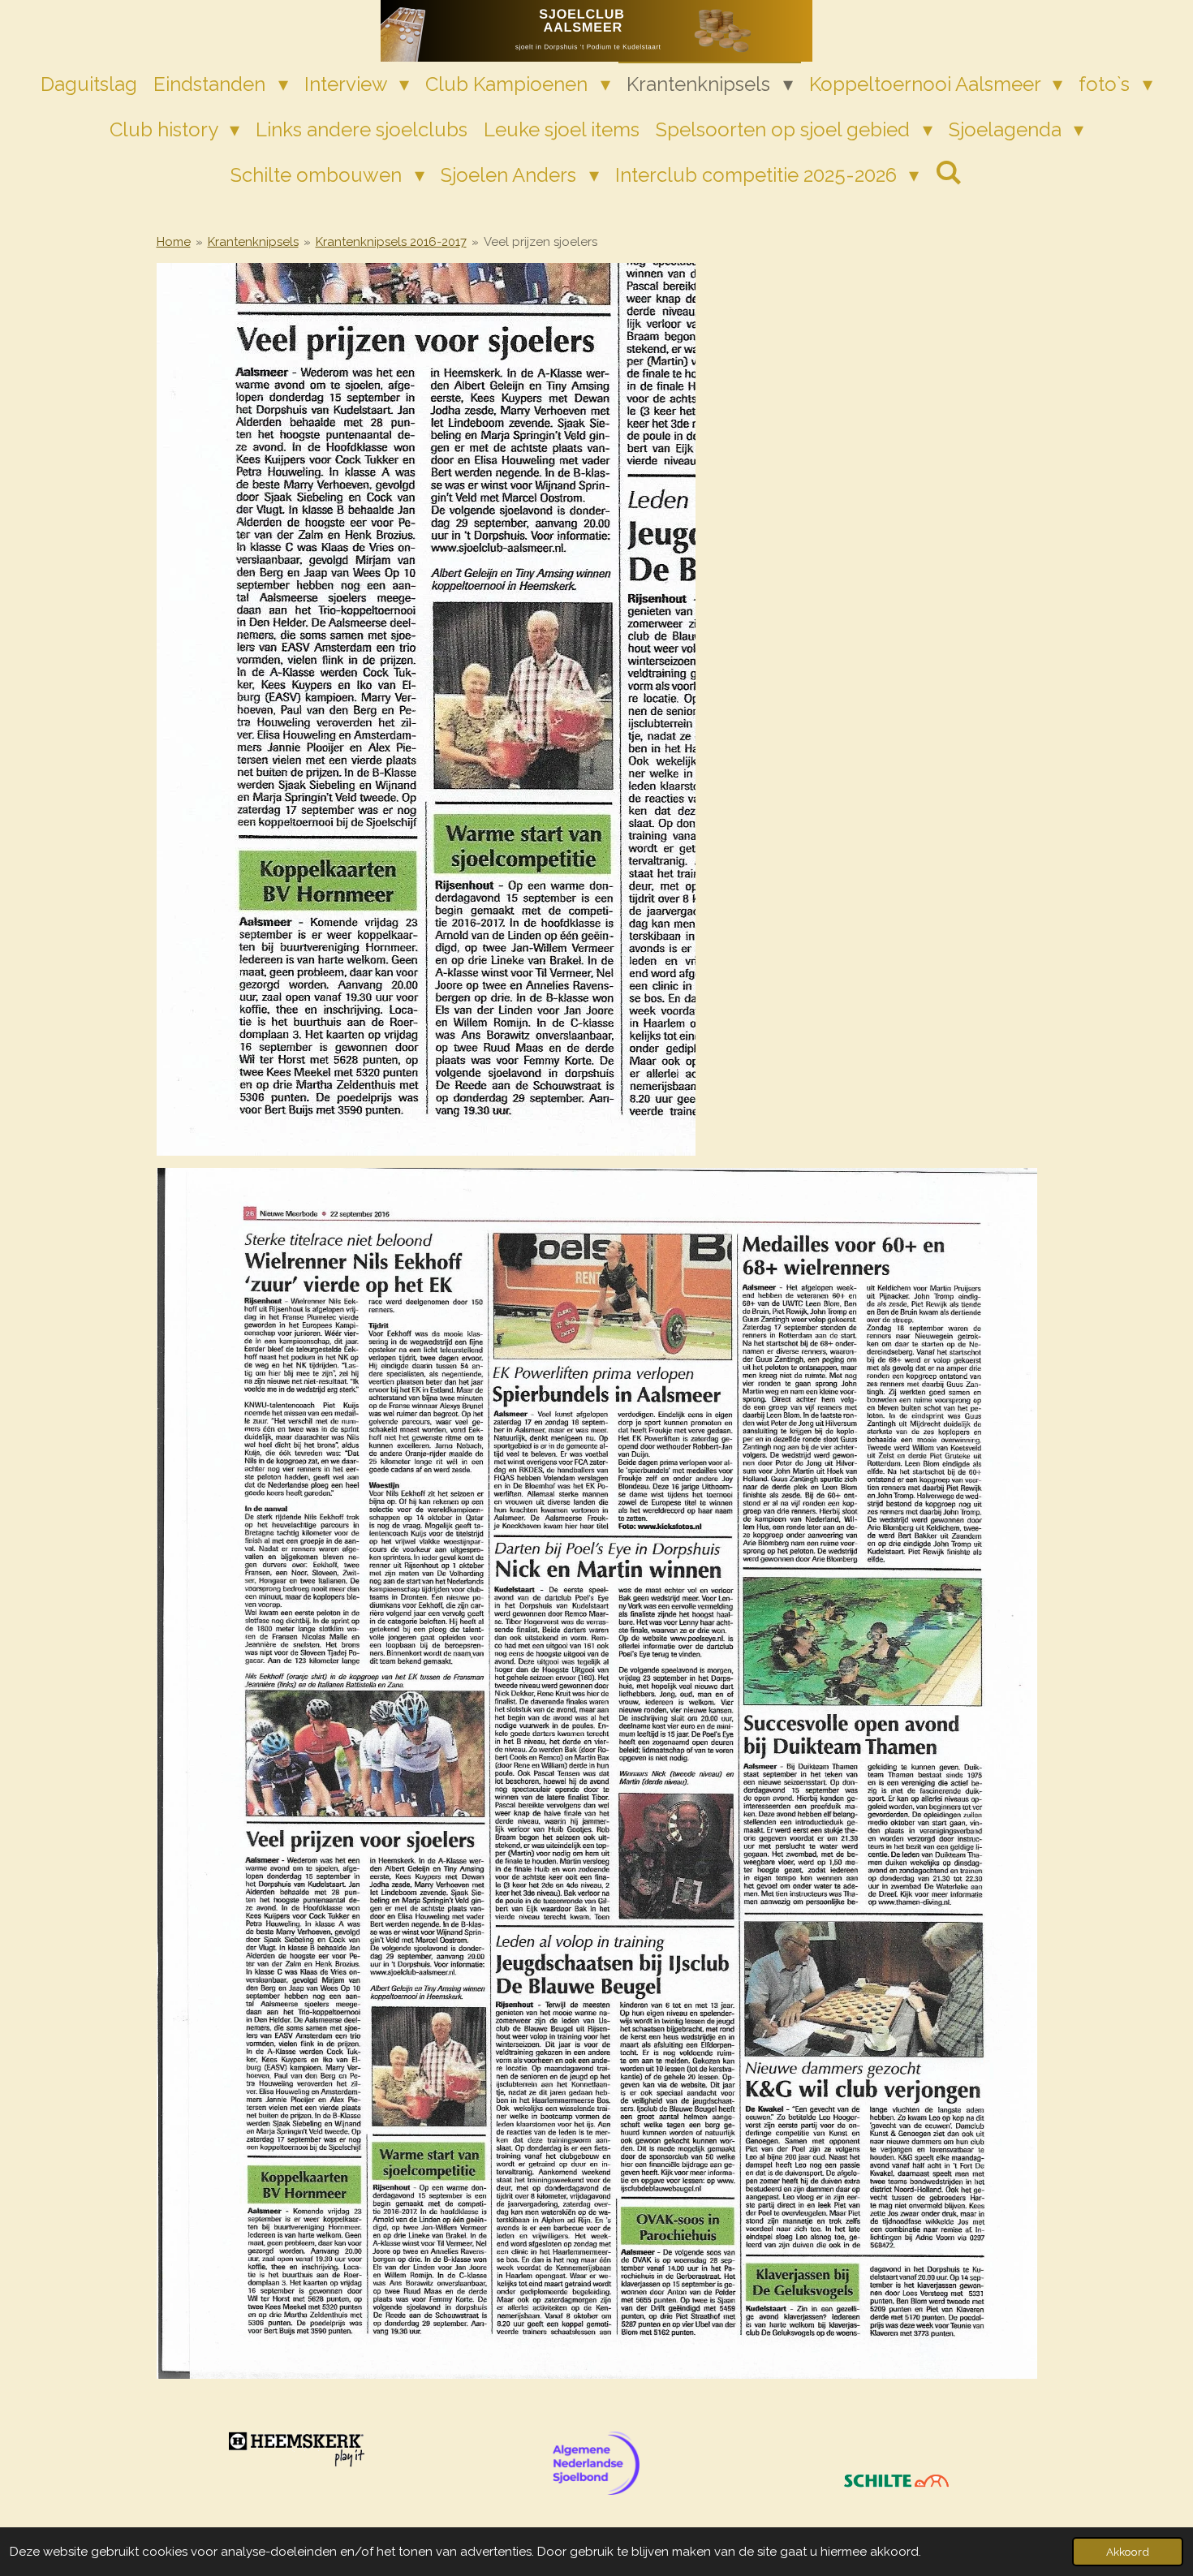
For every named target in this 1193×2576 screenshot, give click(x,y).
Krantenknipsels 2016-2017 (391, 242)
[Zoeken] (949, 172)
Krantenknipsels (253, 242)
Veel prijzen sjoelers (541, 242)
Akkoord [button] (1128, 2552)
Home (174, 242)
